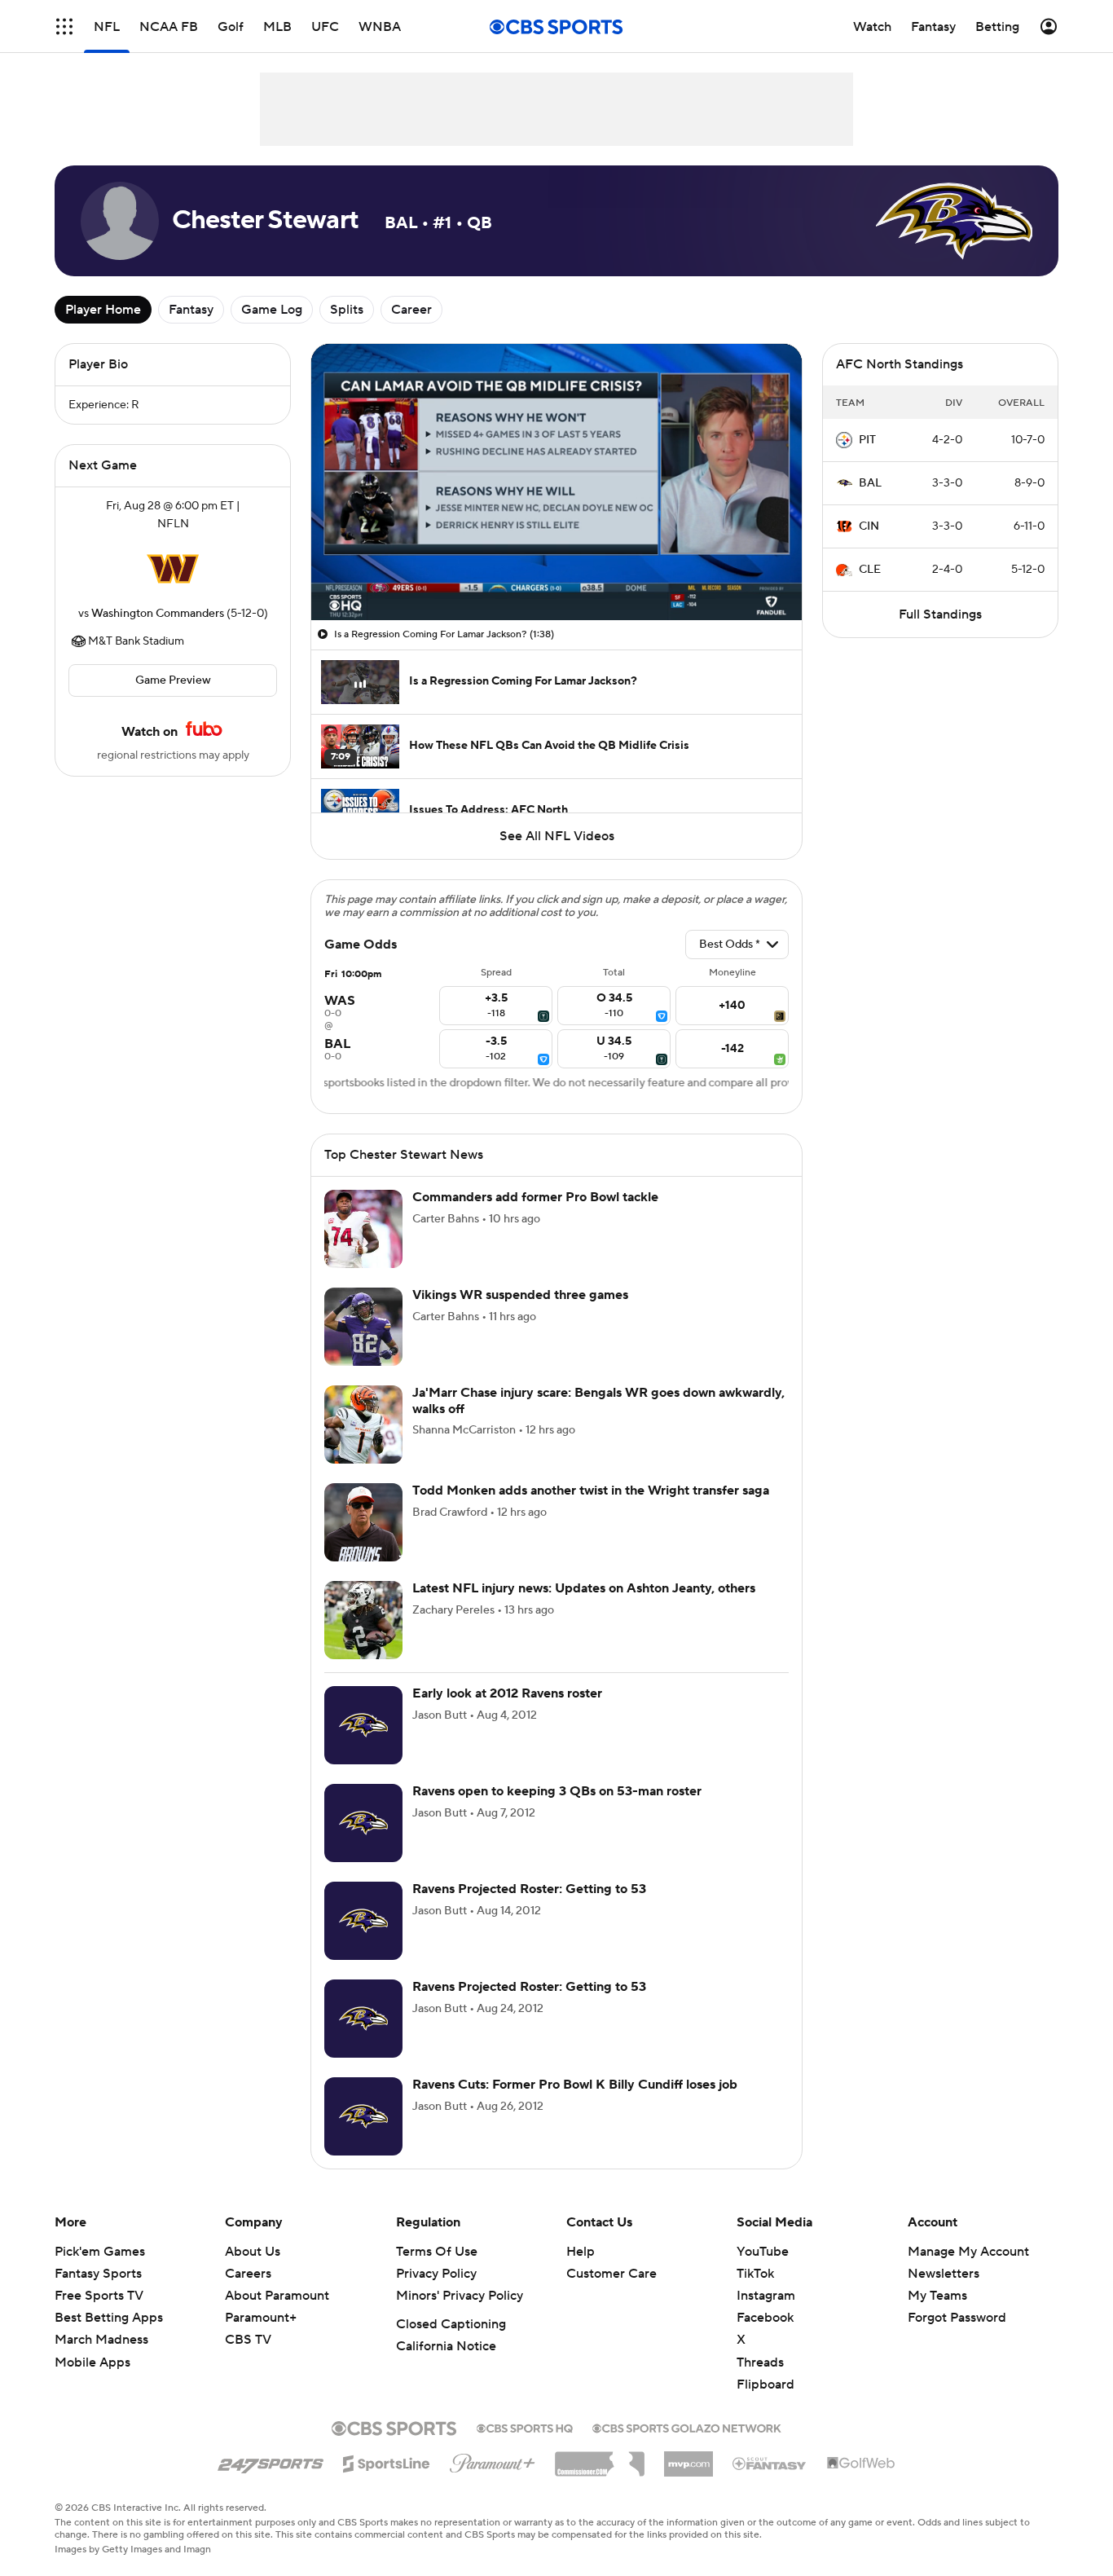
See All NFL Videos (557, 836)
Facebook (765, 2318)
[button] (64, 26)
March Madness (101, 2340)
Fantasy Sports (98, 2274)
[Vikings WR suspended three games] (363, 1327)
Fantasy (191, 310)
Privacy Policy (436, 2274)
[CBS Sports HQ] (525, 2427)
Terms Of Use (437, 2252)
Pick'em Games (100, 2252)
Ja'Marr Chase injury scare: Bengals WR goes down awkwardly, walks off (598, 1400)
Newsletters (944, 2274)
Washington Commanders (158, 614)
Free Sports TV (99, 2296)
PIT (867, 440)
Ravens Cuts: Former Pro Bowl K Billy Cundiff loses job (575, 2085)
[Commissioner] (600, 2458)
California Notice (446, 2346)
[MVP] (688, 2458)
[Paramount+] (493, 2460)
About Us (253, 2252)
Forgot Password (957, 2318)
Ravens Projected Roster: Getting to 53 (529, 1889)
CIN (869, 526)
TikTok (755, 2274)
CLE (870, 570)
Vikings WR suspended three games (520, 1295)
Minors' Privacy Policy (460, 2296)
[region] (556, 482)
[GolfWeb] (861, 2464)
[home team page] (173, 569)
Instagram (766, 2296)
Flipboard (765, 2384)
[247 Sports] (271, 2461)
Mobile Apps (92, 2362)
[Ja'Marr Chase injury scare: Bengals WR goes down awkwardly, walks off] (363, 1425)
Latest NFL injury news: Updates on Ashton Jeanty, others (584, 1588)
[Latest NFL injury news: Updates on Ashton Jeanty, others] (363, 1620)
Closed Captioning (451, 2324)
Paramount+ (261, 2318)
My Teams (937, 2296)
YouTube (763, 2252)
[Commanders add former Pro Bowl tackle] (363, 1229)
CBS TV (248, 2340)
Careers (248, 2274)
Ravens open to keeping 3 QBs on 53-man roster (557, 1791)
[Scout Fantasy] (770, 2463)
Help (581, 2252)
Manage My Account (968, 2252)
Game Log (272, 310)
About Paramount (277, 2296)
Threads (760, 2362)
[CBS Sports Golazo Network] (687, 2427)
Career (411, 310)
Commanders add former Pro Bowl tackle (535, 1197)
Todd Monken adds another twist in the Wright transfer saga (591, 1491)
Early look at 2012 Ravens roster (507, 1693)
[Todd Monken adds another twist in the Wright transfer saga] (363, 1522)
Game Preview (173, 680)
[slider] (556, 573)
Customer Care (611, 2274)
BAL (870, 483)
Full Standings (940, 614)
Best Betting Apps (109, 2318)
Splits (347, 310)
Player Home (103, 310)
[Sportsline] (387, 2461)
